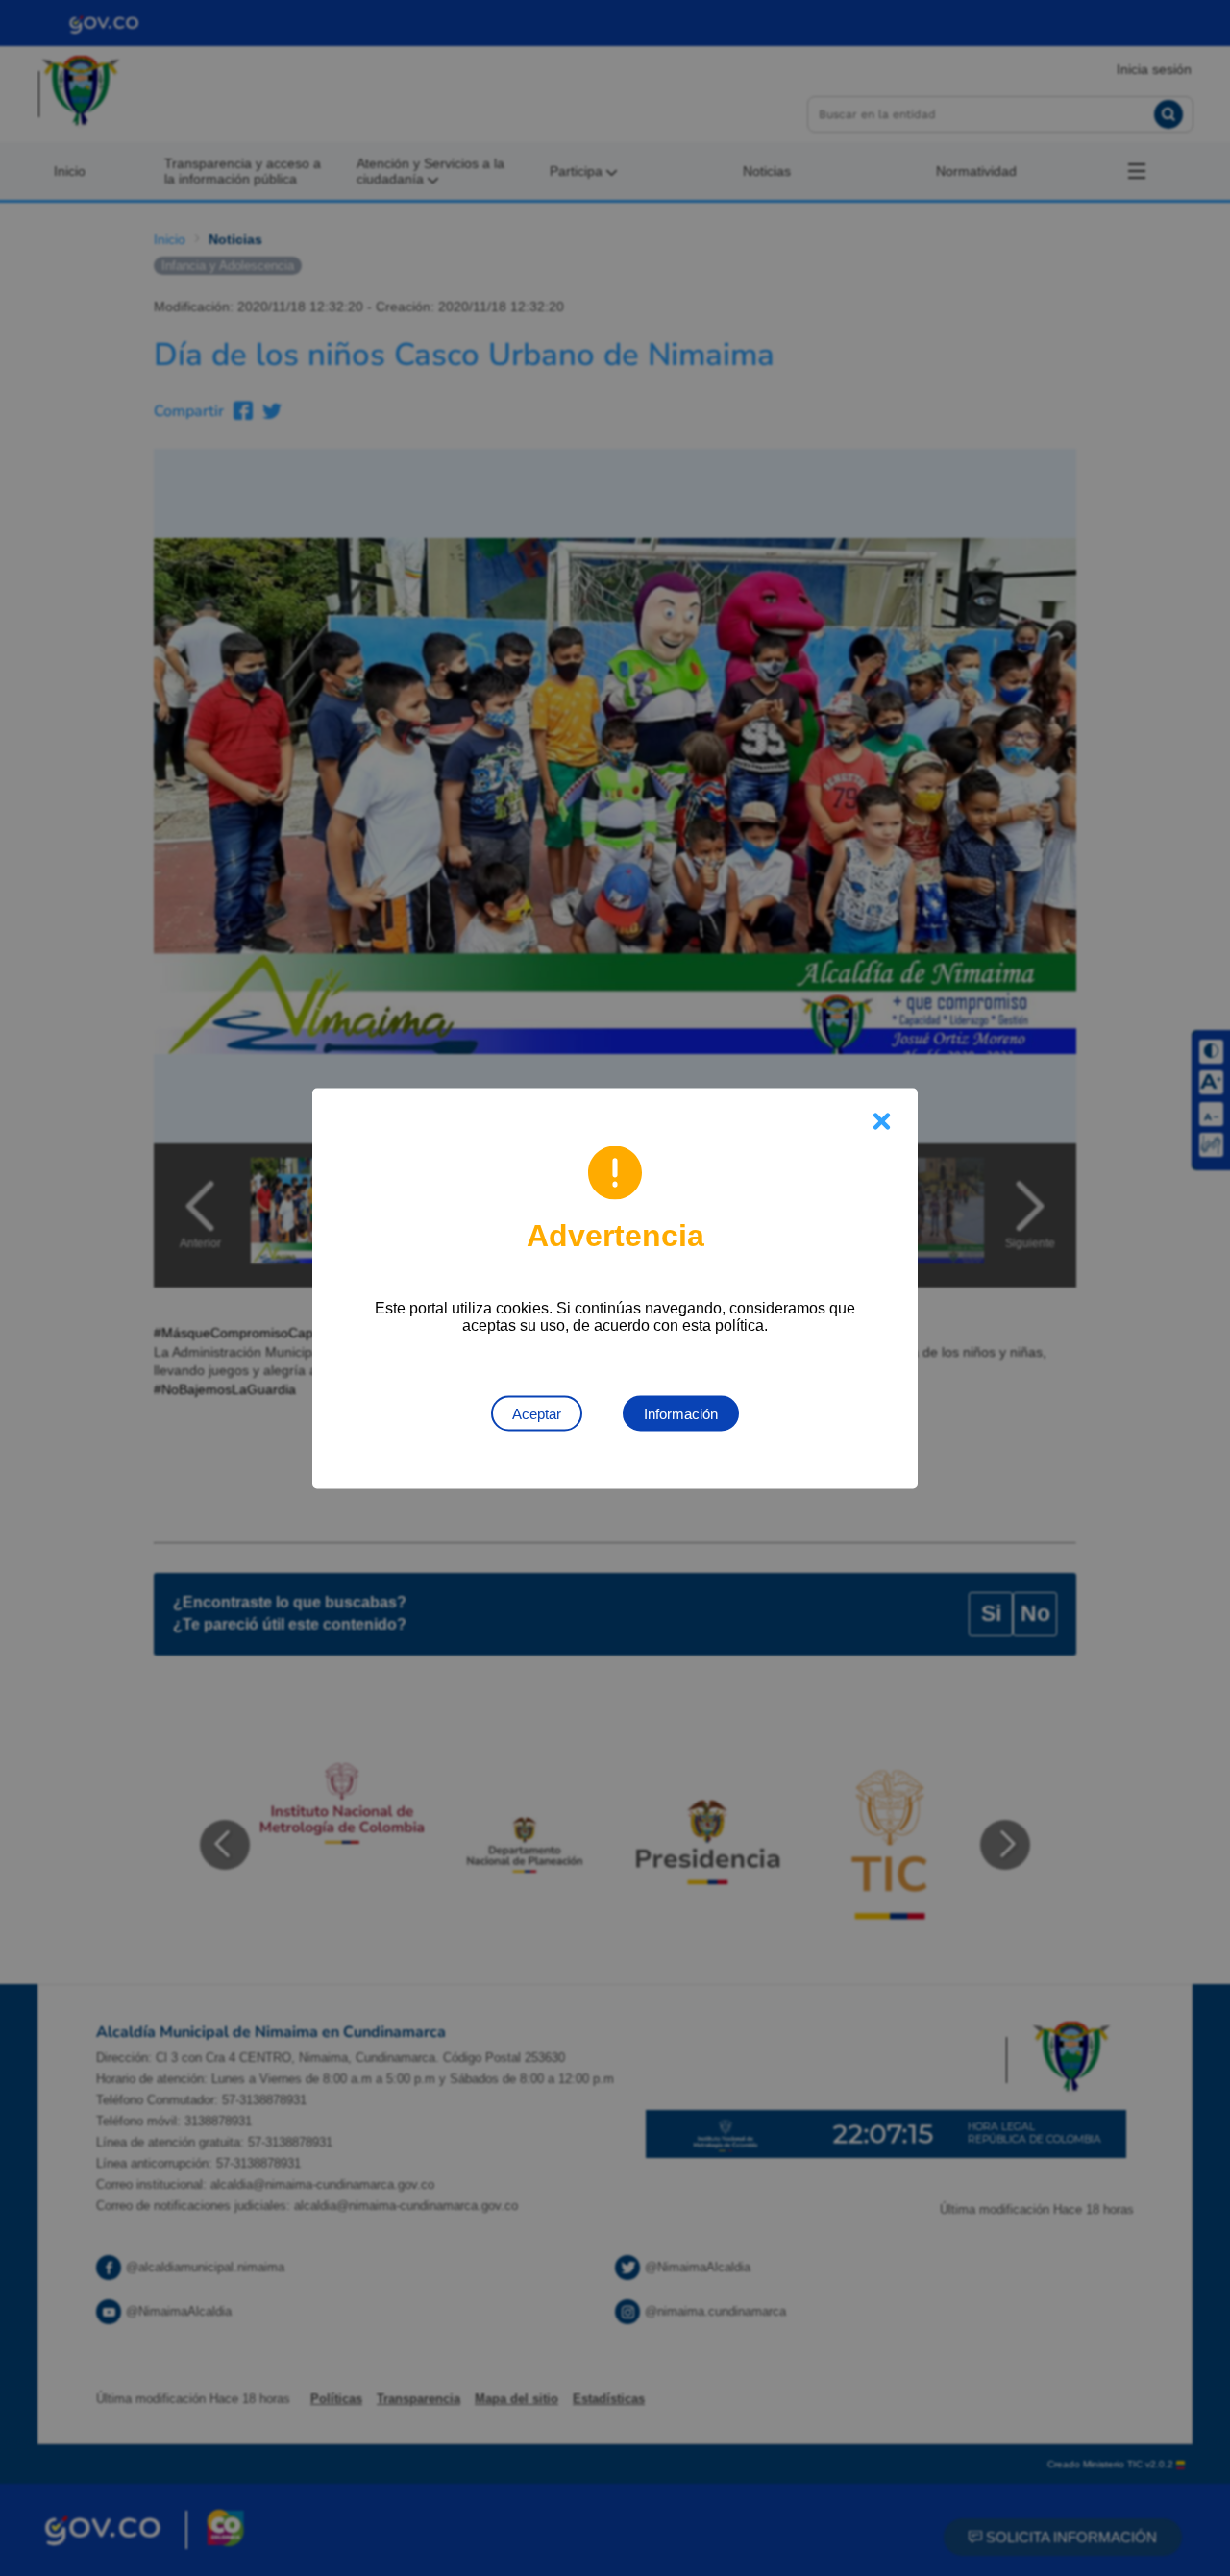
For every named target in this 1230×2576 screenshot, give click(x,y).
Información (681, 1413)
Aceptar (537, 1413)
